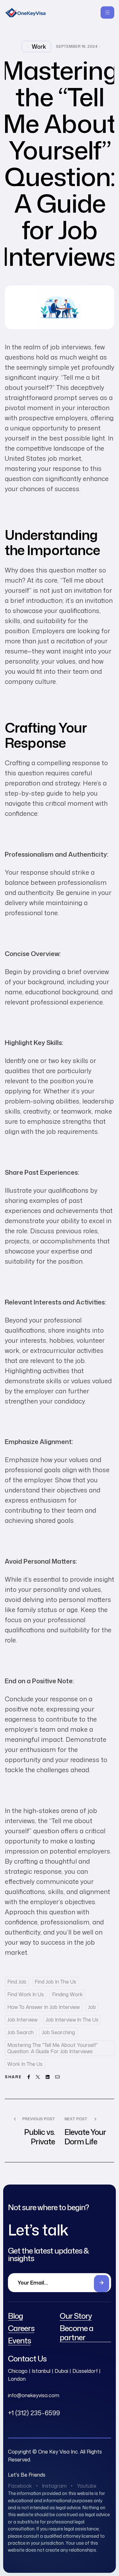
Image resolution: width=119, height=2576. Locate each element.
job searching (58, 2032)
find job (17, 1982)
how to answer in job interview (43, 2007)
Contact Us (27, 2359)
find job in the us (55, 1982)
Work (39, 47)
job (92, 2007)
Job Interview (22, 2020)
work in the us (25, 2064)
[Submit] (102, 2284)
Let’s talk (38, 2230)
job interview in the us (72, 2020)
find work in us (26, 1994)
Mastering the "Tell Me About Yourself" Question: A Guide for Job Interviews (53, 2048)
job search (20, 2032)
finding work (67, 1994)
